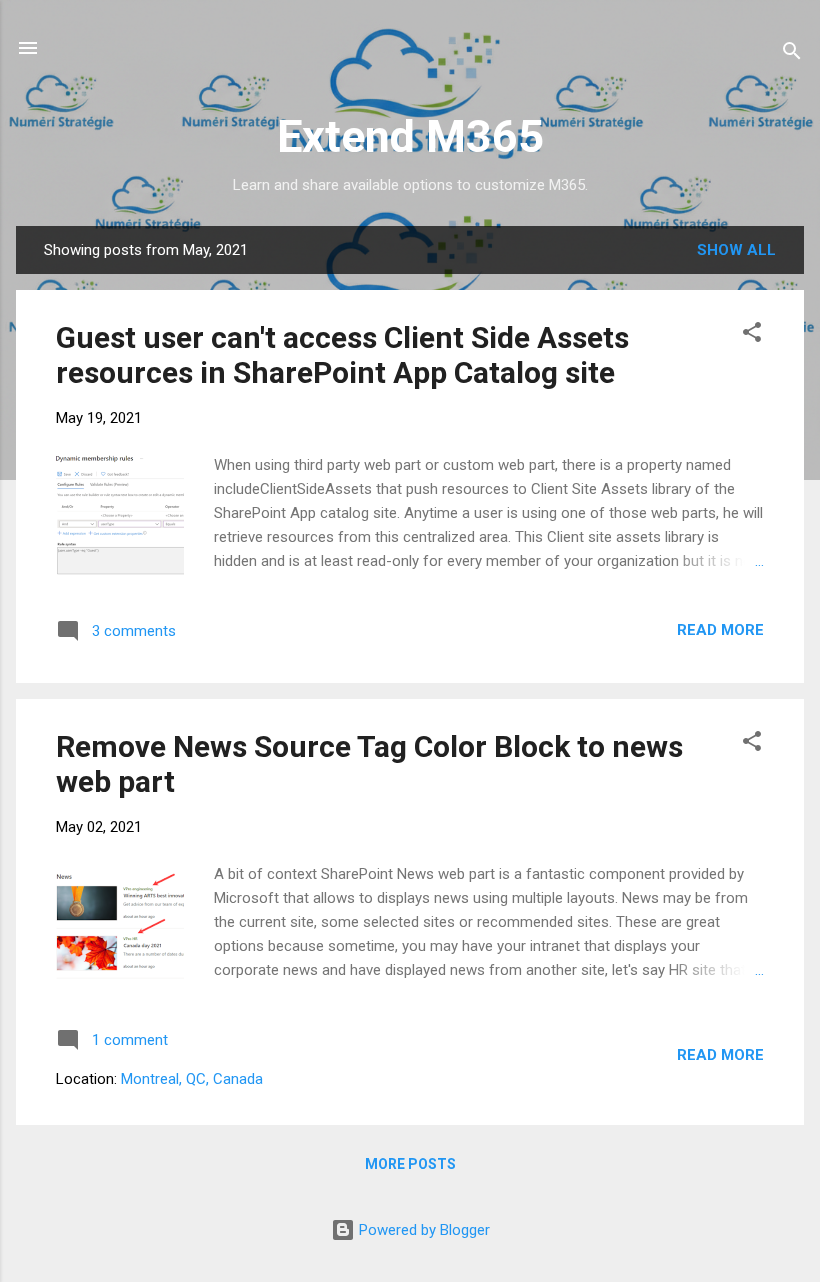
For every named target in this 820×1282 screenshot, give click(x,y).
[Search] (792, 54)
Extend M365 (410, 136)
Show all (736, 250)
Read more (720, 630)
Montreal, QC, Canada (192, 1079)
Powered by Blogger (422, 1230)
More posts (410, 1164)
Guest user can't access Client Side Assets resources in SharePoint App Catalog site (342, 355)
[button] (752, 335)
